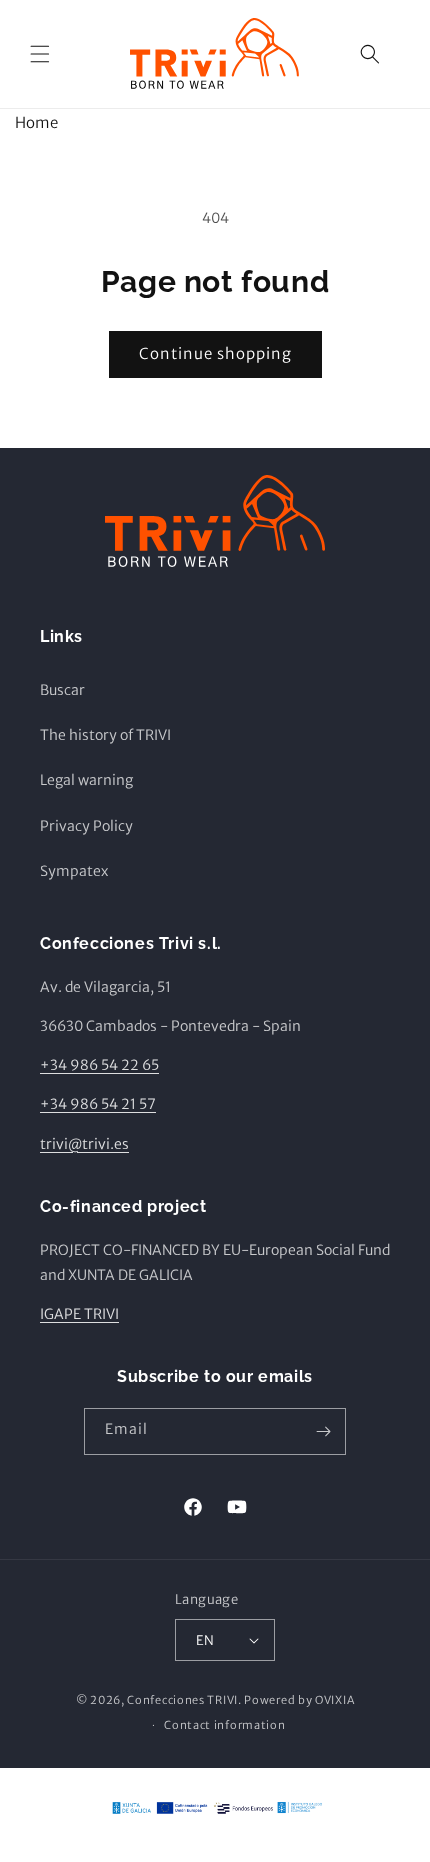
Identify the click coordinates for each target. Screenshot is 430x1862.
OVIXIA (334, 1700)
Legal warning (86, 780)
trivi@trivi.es (84, 1144)
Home (36, 122)
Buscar (62, 690)
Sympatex (74, 871)
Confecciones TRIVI (182, 1700)
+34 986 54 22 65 (99, 1065)
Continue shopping (215, 353)
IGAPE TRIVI (79, 1314)
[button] (40, 54)
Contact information (224, 1725)
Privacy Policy (86, 826)
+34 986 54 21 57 (98, 1104)
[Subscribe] (323, 1431)
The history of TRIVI (105, 735)
